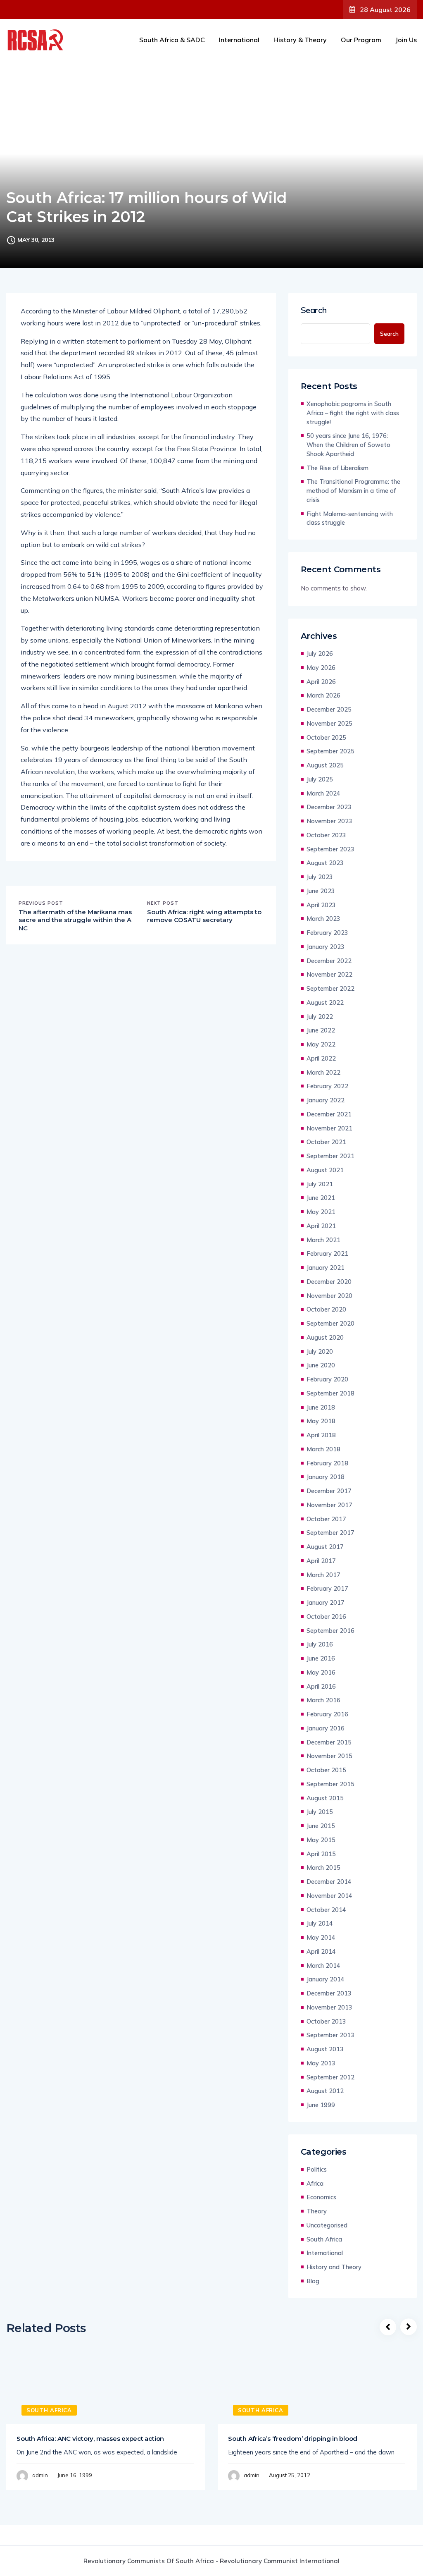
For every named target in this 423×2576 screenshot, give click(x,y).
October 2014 (326, 1910)
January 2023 (326, 947)
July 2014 (320, 1923)
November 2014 (329, 1896)
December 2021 (329, 1114)
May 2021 (321, 1212)
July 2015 (320, 1812)
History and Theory (334, 2267)
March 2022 (323, 1072)
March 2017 (323, 1575)
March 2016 (323, 1700)
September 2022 (330, 988)
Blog (313, 2281)
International (239, 40)
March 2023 (323, 919)
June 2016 (321, 1658)
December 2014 (329, 1882)
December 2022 (329, 961)
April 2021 (321, 1226)
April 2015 (321, 1854)
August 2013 (325, 2049)
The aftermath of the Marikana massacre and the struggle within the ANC (75, 920)
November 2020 (329, 1296)
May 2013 (321, 2063)
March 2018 (323, 1449)
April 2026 (321, 682)
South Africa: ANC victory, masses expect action (90, 2439)
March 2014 (323, 1965)
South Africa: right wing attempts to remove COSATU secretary (204, 916)
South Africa (324, 2239)
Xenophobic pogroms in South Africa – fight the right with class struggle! (353, 413)
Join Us (406, 40)
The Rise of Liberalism (337, 468)
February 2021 (327, 1253)
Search (314, 310)
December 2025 (329, 709)
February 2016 (327, 1714)
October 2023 (326, 835)
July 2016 (320, 1644)
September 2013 (330, 2035)
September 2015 (330, 1784)
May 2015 (321, 1840)
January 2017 (326, 1602)
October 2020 (326, 1309)
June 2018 (321, 1407)
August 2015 (325, 1798)
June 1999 (321, 2105)
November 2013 (329, 2007)
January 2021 (326, 1268)
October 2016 (326, 1617)
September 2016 (330, 1631)
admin (40, 2475)
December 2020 (329, 1282)
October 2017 (326, 1519)
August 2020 (325, 1337)
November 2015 (329, 1756)
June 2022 (321, 1030)
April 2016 (321, 1686)
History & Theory (300, 40)
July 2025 (320, 779)
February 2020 (327, 1379)
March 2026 (323, 695)
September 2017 (330, 1533)
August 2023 (325, 863)
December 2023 (329, 807)
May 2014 (321, 1937)
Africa (315, 2183)
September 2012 (330, 2077)
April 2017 (321, 1561)
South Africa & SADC (172, 40)
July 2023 (320, 877)
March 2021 (323, 1240)
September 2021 (330, 1156)
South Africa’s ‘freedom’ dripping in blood (293, 2439)
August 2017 (325, 1547)
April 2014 (321, 1951)
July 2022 (320, 1017)
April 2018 (321, 1435)
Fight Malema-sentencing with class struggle (350, 518)
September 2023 (330, 849)
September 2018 (330, 1393)
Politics (317, 2169)
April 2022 (321, 1058)
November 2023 (329, 821)
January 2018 (326, 1477)
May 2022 (321, 1044)
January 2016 (326, 1728)
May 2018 (321, 1421)
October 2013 (326, 2021)
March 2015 (323, 1867)
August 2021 (325, 1170)
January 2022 (326, 1100)
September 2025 (330, 751)
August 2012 (325, 2091)
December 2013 (329, 1993)
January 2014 (326, 1979)
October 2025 (326, 737)
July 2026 (320, 654)
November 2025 (329, 723)
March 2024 (323, 793)
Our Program (361, 40)
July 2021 (320, 1184)
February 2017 (327, 1588)
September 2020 (330, 1323)
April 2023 (321, 905)
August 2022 (325, 1002)
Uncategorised (327, 2225)
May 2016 (321, 1672)
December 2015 (329, 1742)
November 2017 (329, 1505)
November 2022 (329, 974)
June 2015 (321, 1826)
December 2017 (329, 1491)
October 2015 (326, 1770)
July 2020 (320, 1351)
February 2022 (327, 1086)
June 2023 (321, 891)
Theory (317, 2211)
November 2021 (329, 1128)
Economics (321, 2197)
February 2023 (327, 933)
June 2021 (321, 1198)
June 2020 (321, 1365)
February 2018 (327, 1463)
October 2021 (326, 1142)
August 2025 (325, 765)
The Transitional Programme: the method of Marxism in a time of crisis (353, 491)
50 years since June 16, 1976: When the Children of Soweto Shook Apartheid (348, 445)
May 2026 (321, 668)
